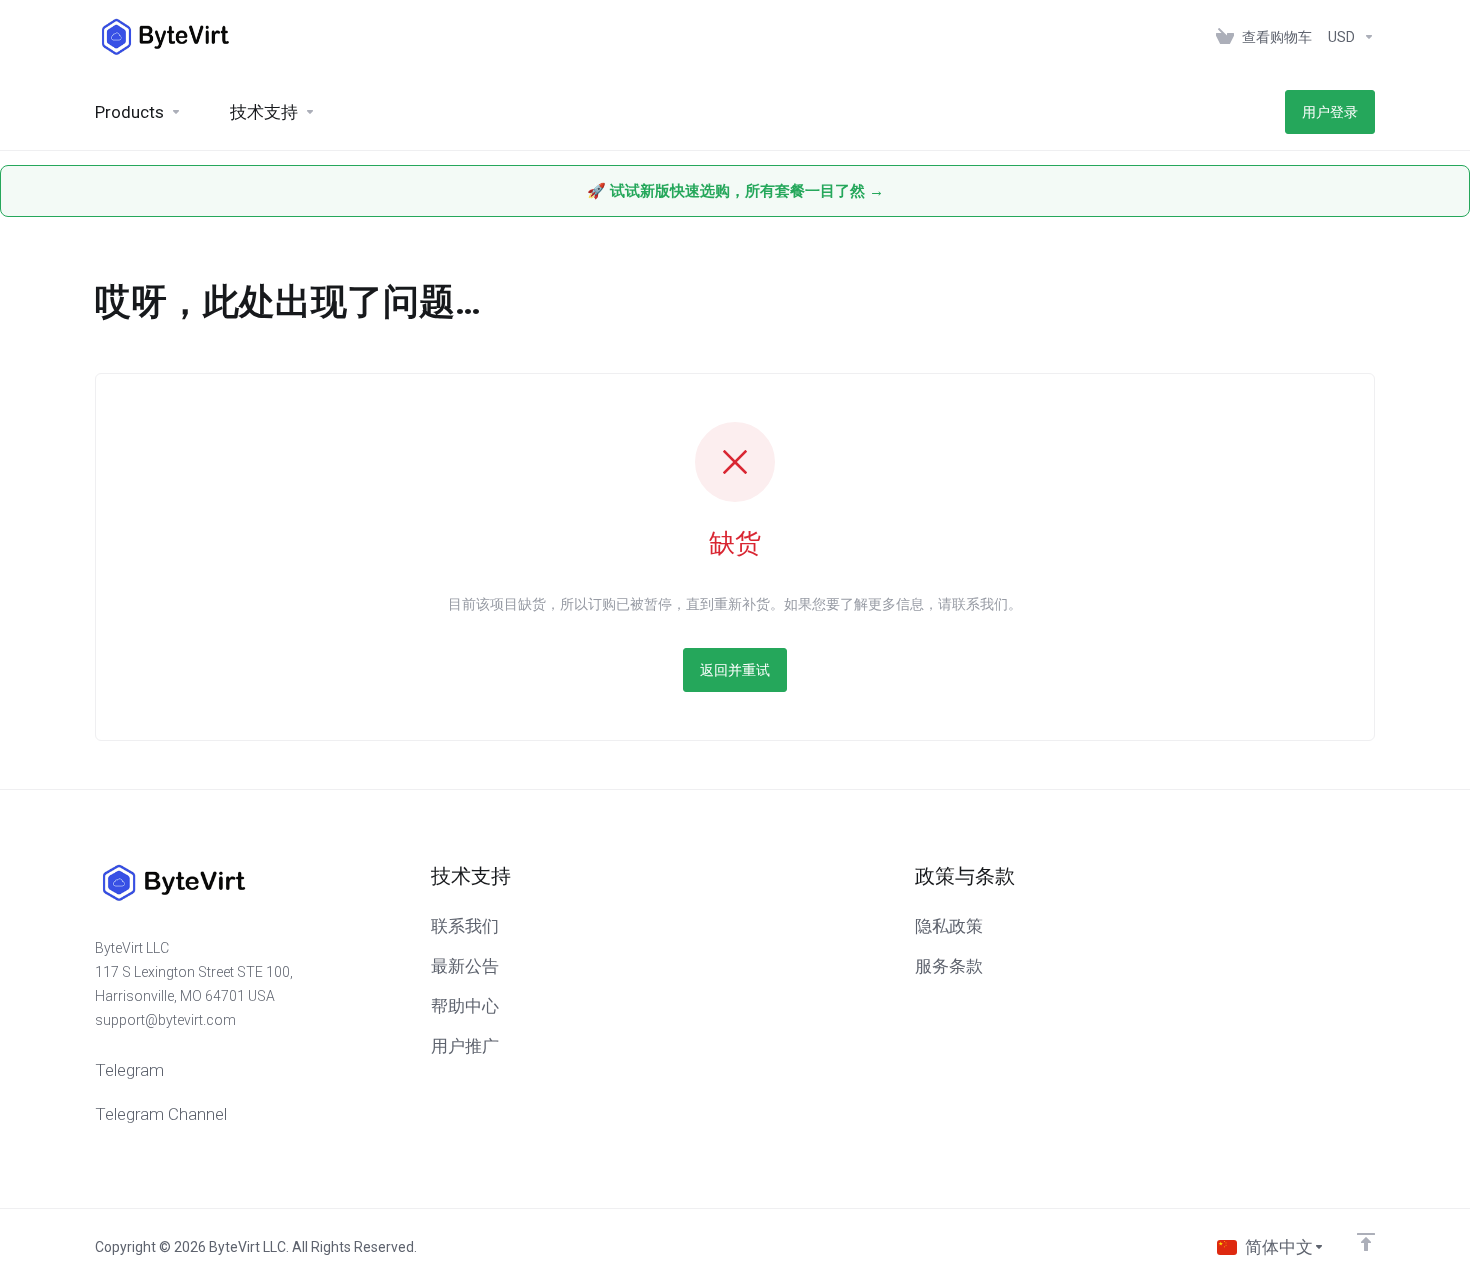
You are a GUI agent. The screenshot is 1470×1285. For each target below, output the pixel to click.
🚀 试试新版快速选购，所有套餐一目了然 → (735, 191)
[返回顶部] (1366, 1242)
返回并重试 (735, 670)
